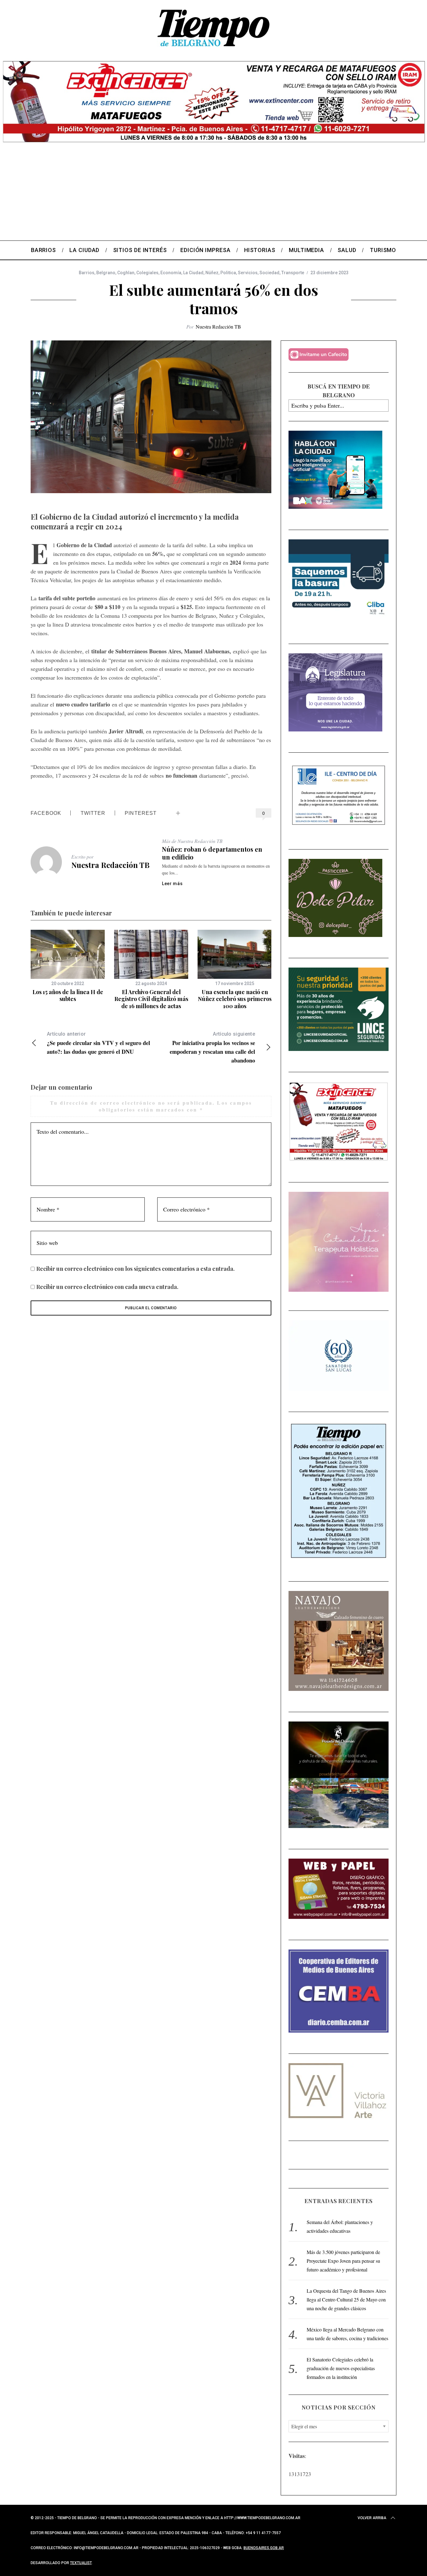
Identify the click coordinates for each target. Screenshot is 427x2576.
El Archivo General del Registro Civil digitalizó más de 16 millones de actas (151, 999)
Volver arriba (372, 2518)
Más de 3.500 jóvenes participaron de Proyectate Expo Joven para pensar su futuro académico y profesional (343, 2261)
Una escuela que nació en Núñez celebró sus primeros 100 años (235, 999)
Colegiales (147, 273)
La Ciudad (193, 273)
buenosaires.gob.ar (264, 2548)
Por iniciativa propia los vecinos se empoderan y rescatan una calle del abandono (212, 1048)
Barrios (87, 273)
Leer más (172, 884)
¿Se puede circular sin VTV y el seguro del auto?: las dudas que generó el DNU (98, 1043)
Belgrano (106, 273)
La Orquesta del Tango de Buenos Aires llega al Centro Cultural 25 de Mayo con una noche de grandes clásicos (346, 2299)
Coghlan (126, 273)
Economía (171, 273)
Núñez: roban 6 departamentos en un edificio (212, 853)
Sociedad (269, 273)
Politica (228, 273)
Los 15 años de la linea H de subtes (68, 996)
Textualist (81, 2563)
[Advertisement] (213, 194)
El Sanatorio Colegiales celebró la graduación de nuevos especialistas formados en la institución (341, 2368)
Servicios (248, 273)
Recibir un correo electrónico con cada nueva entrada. (107, 1287)
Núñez (212, 273)
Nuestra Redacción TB (218, 327)
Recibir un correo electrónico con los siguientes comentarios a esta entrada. (136, 1269)
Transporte (293, 273)
